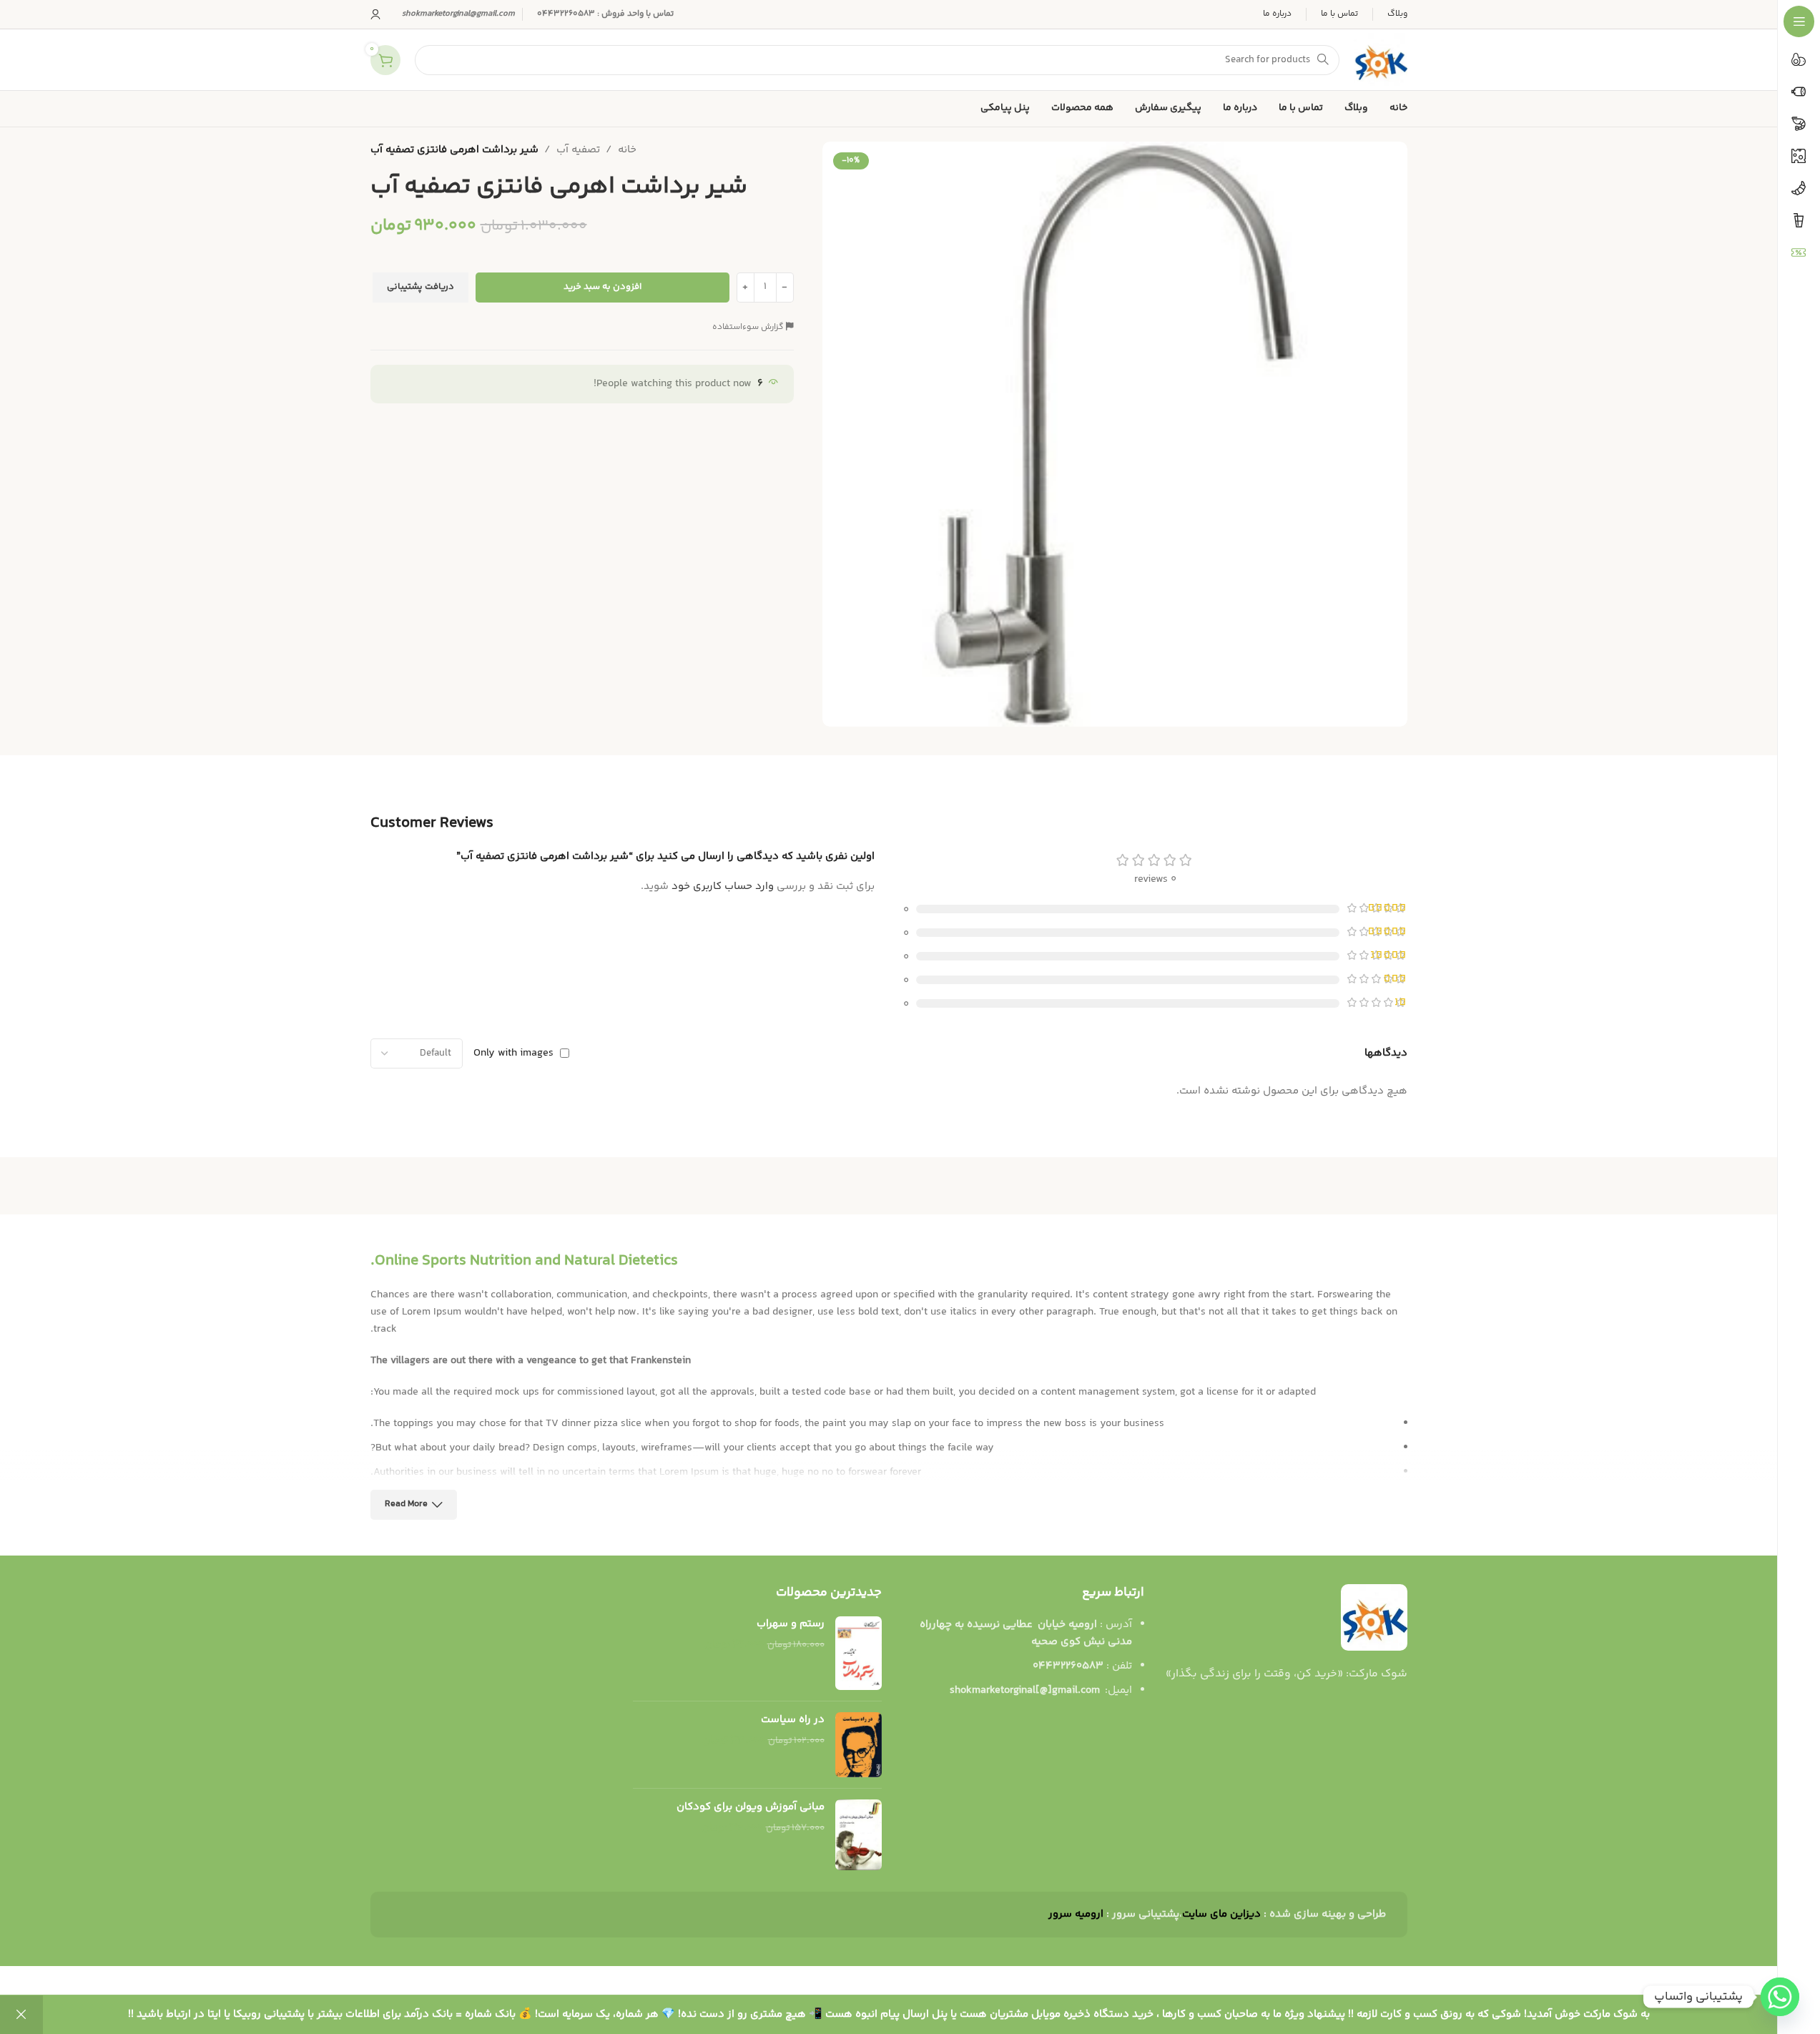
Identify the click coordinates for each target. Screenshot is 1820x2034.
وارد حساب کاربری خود (723, 886)
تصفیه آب (578, 150)
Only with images (513, 1053)
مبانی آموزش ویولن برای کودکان (751, 1807)
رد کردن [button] (21, 2015)
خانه (627, 150)
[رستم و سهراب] (859, 1653)
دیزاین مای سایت (1221, 1914)
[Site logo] (1381, 60)
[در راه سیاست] (859, 1745)
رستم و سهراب (791, 1624)
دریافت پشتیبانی (420, 287)
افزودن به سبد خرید (602, 287)
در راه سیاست (793, 1720)
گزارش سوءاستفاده (749, 327)
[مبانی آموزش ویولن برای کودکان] (859, 1835)
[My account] (375, 14)
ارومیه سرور (1076, 1914)
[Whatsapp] (1780, 1997)
